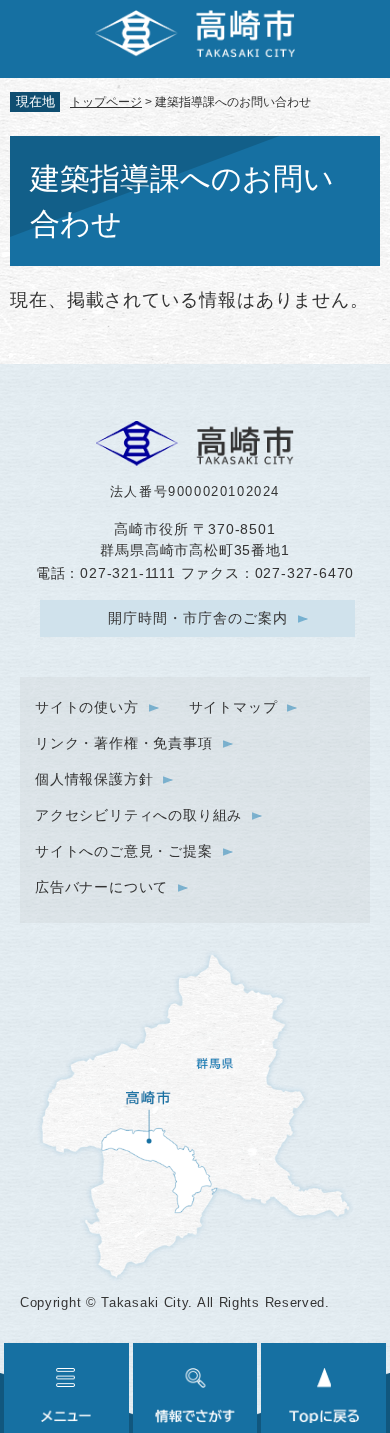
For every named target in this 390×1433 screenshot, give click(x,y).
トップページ (106, 102)
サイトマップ (233, 707)
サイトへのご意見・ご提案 (124, 851)
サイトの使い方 (87, 707)
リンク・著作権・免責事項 (124, 743)
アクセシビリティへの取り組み (138, 815)
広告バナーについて (101, 887)
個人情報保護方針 (94, 779)
